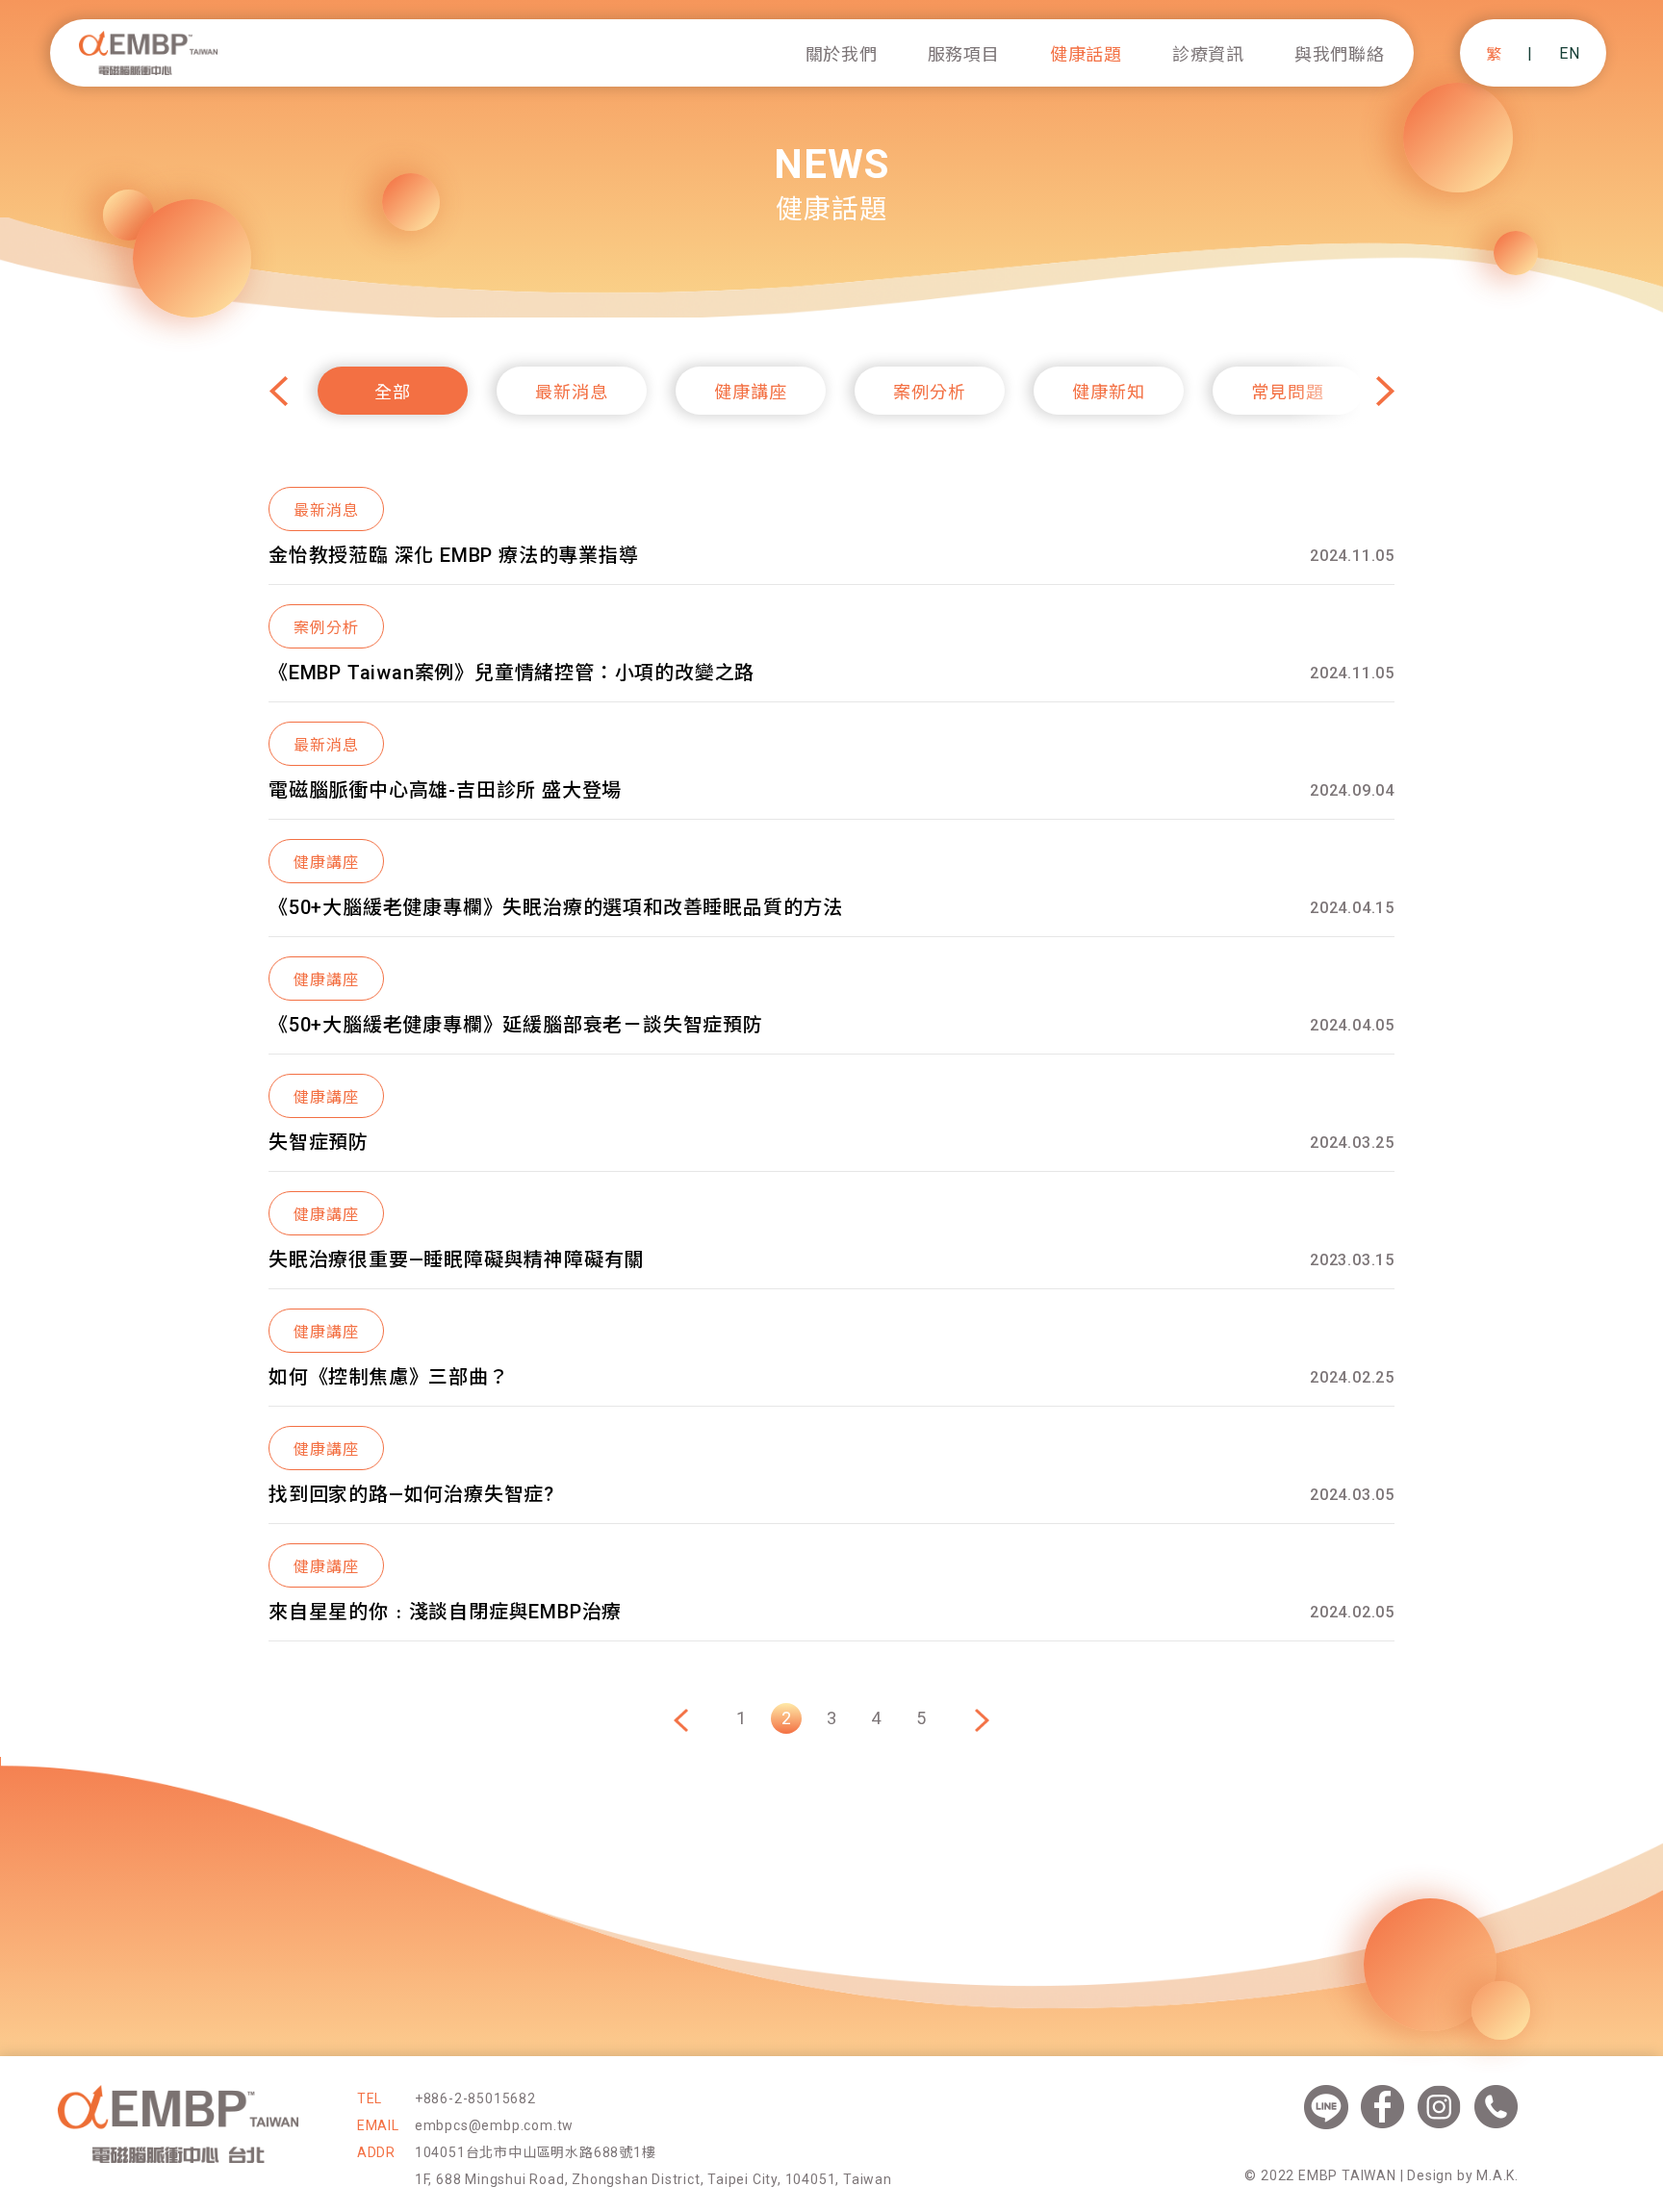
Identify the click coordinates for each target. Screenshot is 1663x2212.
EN (1570, 53)
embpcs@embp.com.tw (494, 2125)
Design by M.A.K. (1463, 2175)
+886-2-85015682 (475, 2098)
